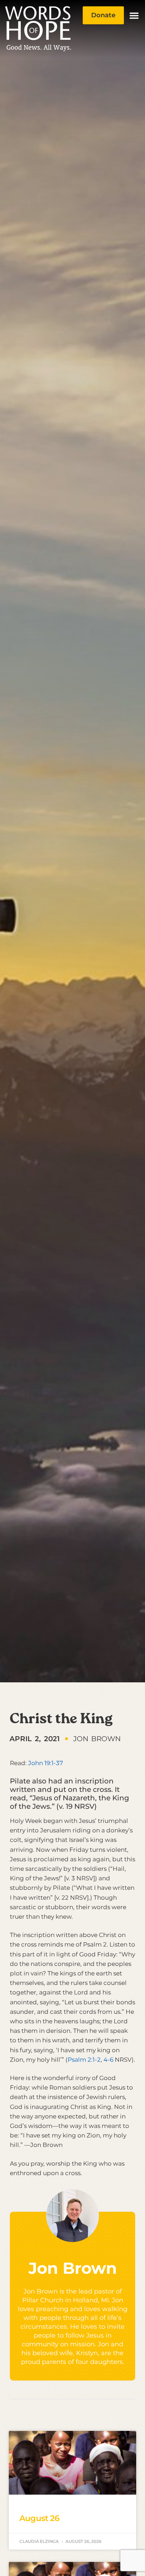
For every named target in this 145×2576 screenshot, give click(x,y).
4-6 (108, 2060)
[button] (134, 15)
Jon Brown (73, 2268)
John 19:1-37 (46, 1763)
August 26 (39, 2518)
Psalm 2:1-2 (84, 2060)
